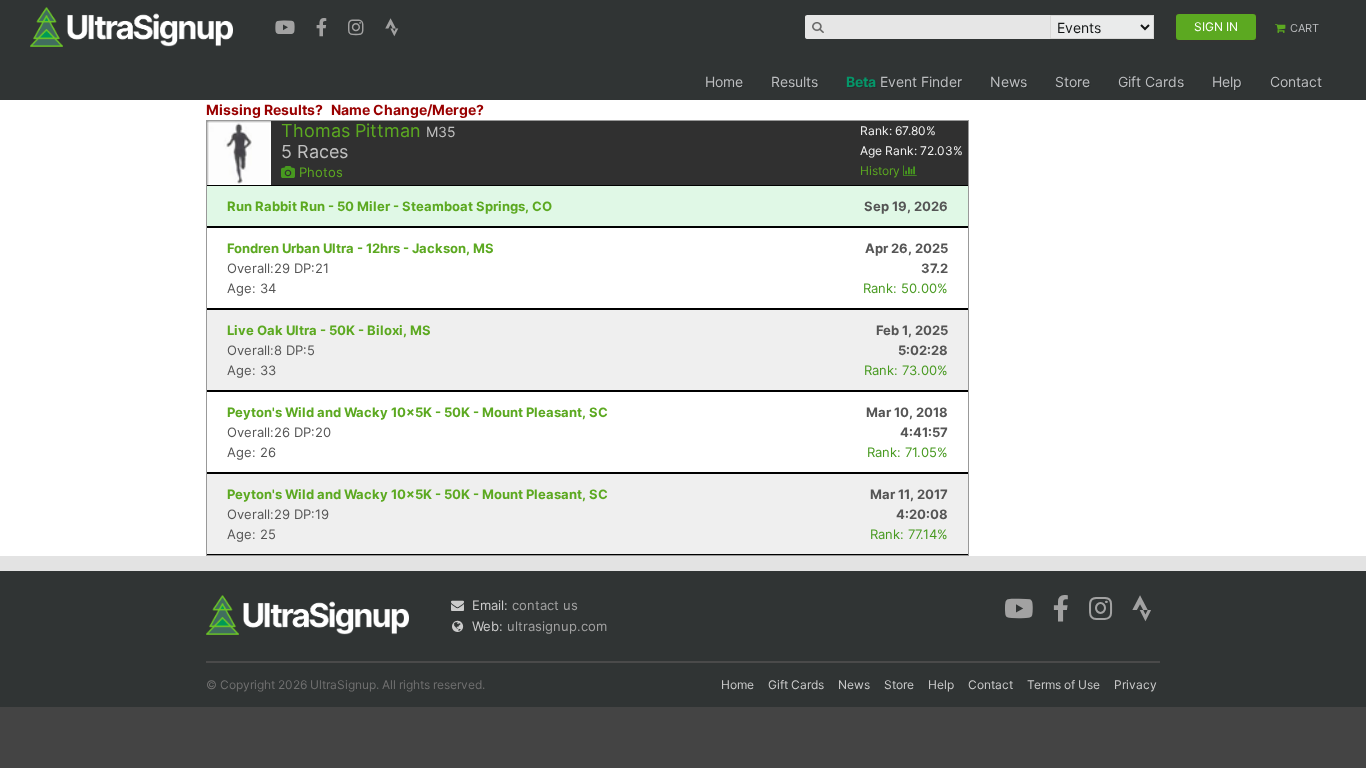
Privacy (1135, 684)
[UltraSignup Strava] (392, 25)
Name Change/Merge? (407, 109)
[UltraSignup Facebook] (324, 25)
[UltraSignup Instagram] (358, 25)
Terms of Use (1063, 684)
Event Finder (904, 81)
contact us (545, 605)
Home (724, 81)
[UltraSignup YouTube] (287, 25)
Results (794, 81)
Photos (319, 172)
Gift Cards (1151, 81)
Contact (1296, 81)
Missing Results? (264, 109)
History (881, 170)
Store (1072, 81)
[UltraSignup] (131, 26)
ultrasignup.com (557, 626)
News (1008, 81)
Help (1227, 81)
